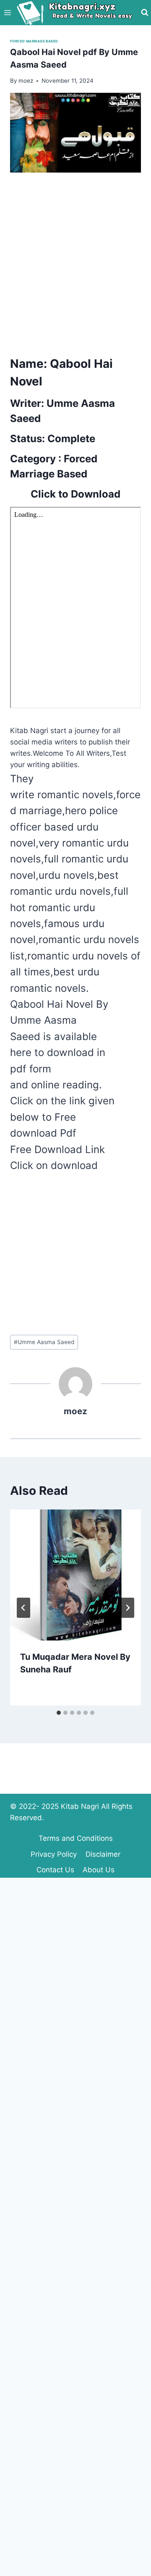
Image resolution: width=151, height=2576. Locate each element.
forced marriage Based (34, 41)
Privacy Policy (54, 1854)
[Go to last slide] (23, 1608)
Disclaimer (103, 1854)
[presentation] (75, 1575)
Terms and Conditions (76, 1838)
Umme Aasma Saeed (44, 1342)
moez (75, 1411)
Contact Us (55, 1870)
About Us (99, 1870)
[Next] (128, 1608)
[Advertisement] (75, 262)
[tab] (59, 1713)
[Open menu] (8, 12)
